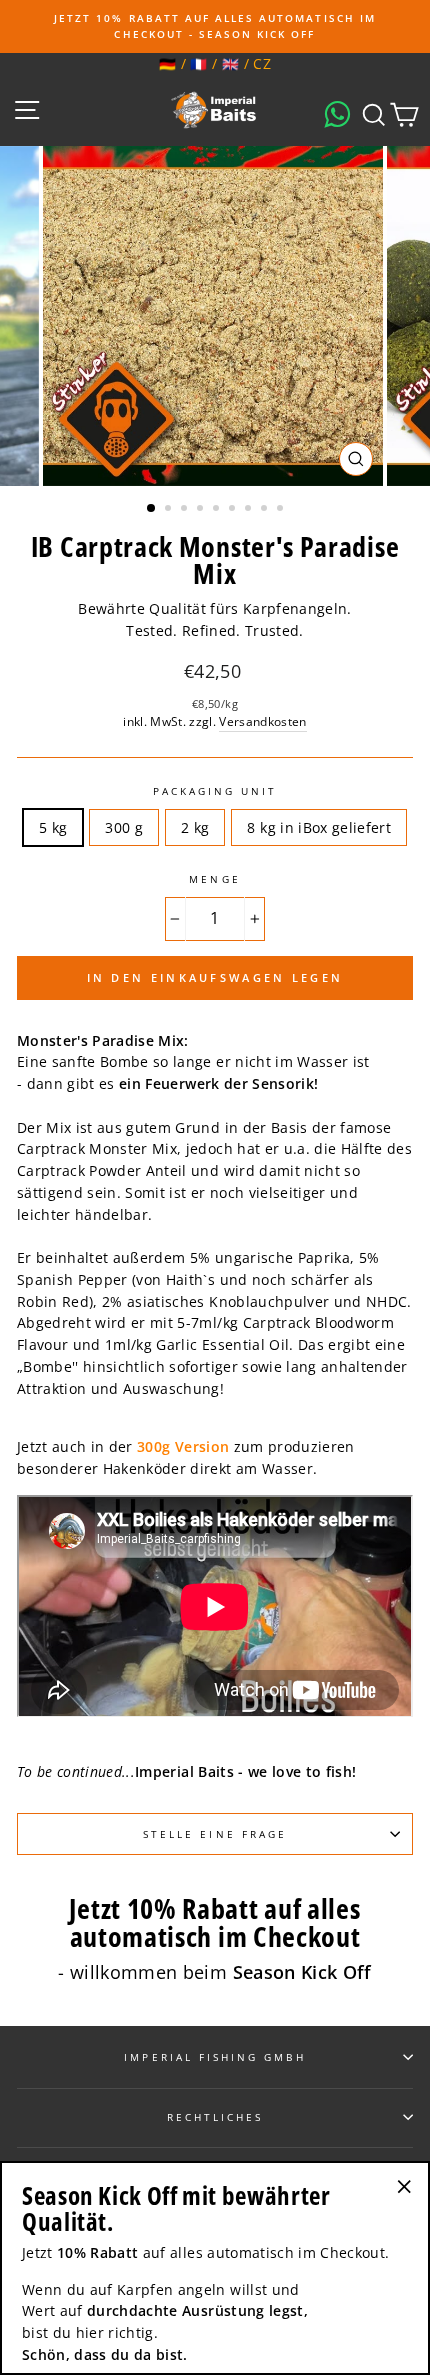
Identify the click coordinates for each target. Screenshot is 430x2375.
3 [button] (186, 510)
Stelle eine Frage (215, 1834)
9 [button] (282, 510)
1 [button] (152, 509)
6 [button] (234, 510)
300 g (124, 827)
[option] (215, 26)
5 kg (53, 827)
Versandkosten (262, 721)
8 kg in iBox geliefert (318, 827)
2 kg (195, 827)
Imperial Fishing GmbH (214, 2057)
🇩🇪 (167, 63)
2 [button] (170, 510)
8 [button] (266, 510)
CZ (262, 63)
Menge (214, 879)
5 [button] (218, 510)
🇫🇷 (198, 63)
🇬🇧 (230, 63)
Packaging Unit (215, 791)
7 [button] (250, 510)
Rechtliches (215, 2117)
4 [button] (202, 510)
